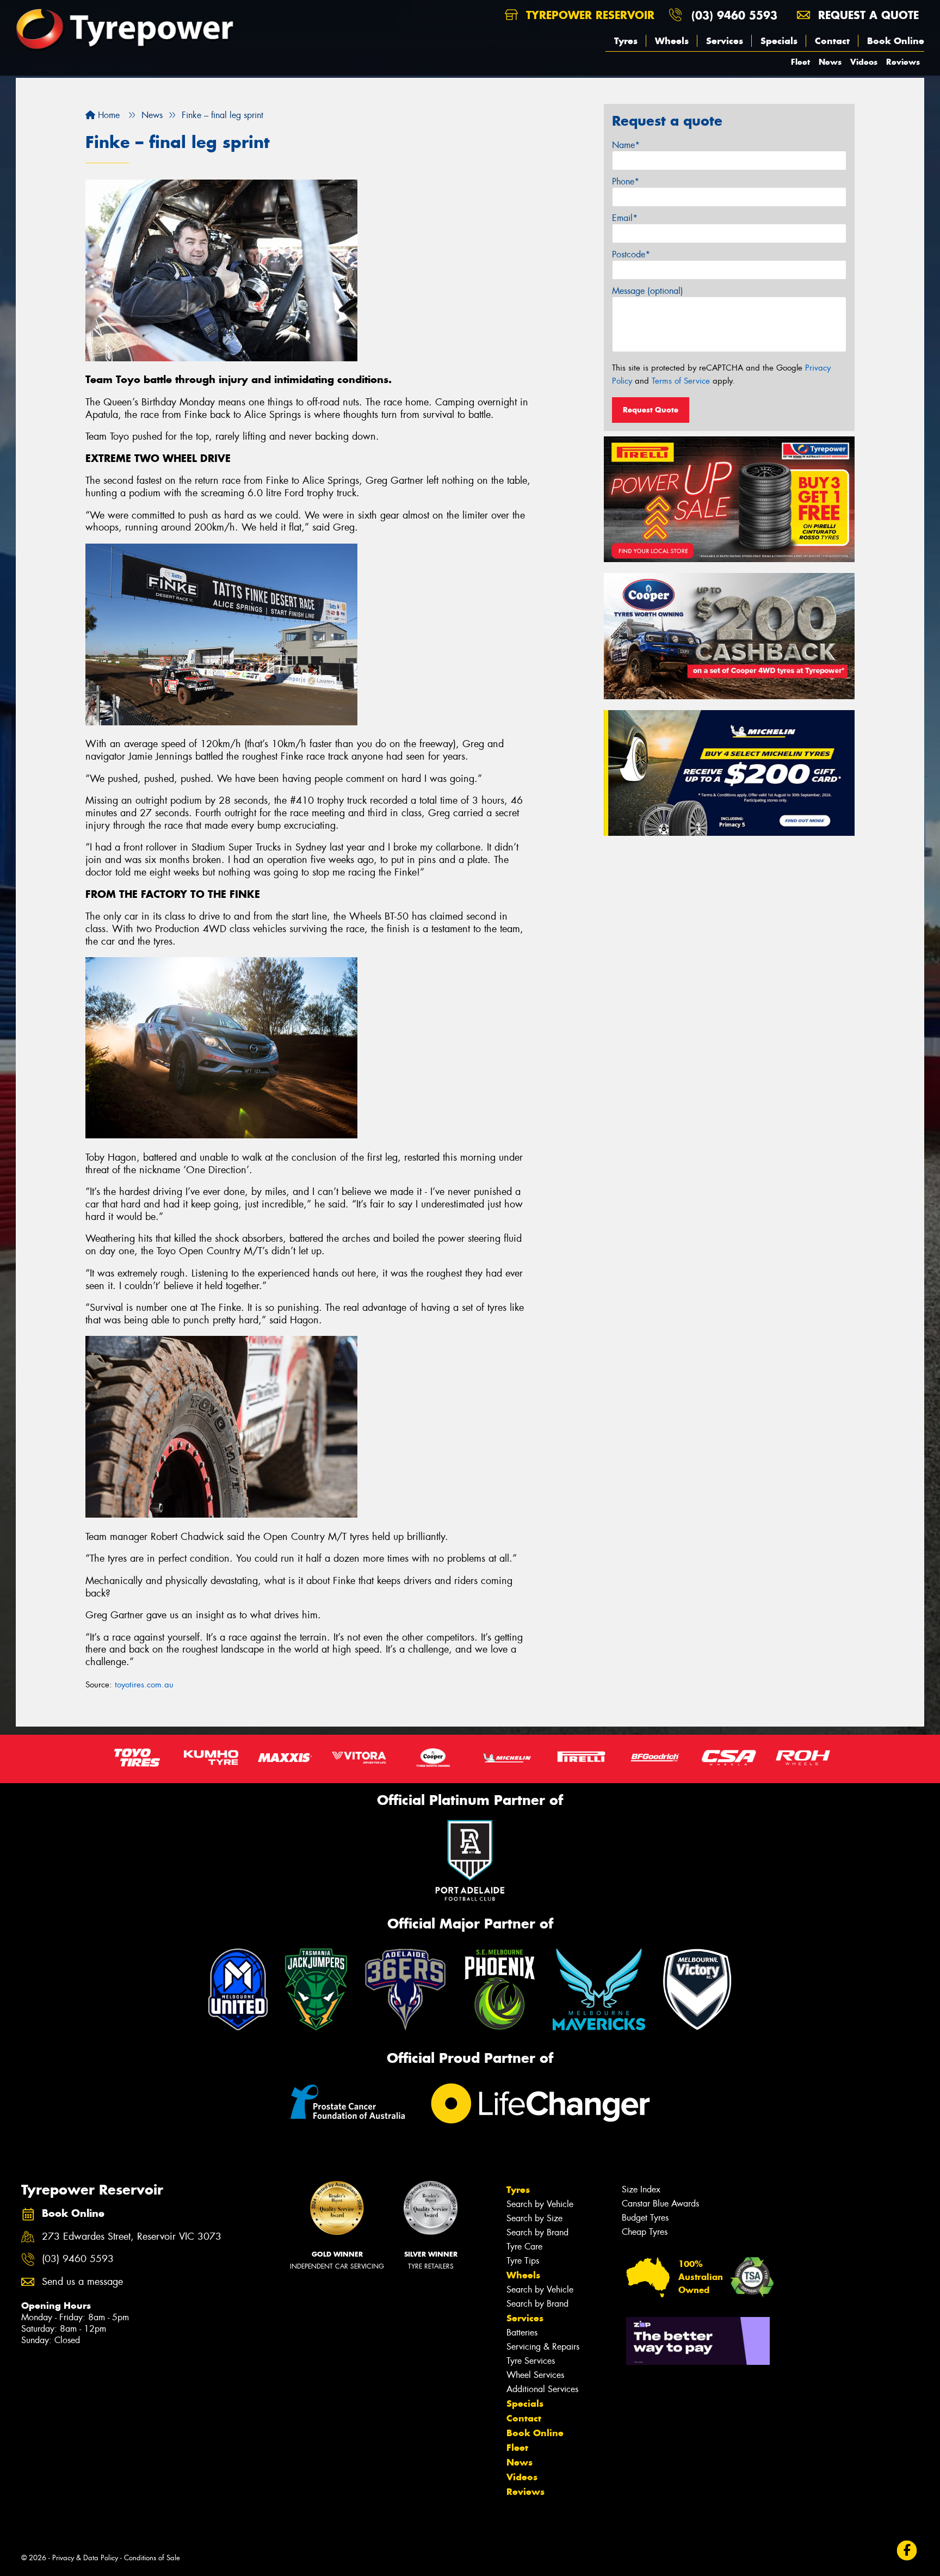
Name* (626, 145)
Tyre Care (524, 2247)
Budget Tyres (645, 2218)
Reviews (903, 62)
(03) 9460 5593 (734, 15)
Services (725, 41)
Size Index (641, 2189)
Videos (864, 62)
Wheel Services (535, 2375)
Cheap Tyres (645, 2232)
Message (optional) (648, 291)
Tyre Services (531, 2361)
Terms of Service (681, 381)
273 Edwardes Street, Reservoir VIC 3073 (132, 2237)
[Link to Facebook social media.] (907, 2550)
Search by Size (534, 2218)
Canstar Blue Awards (660, 2204)
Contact (832, 41)
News (830, 62)
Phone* (626, 181)
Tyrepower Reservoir (588, 15)
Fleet (800, 62)
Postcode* (631, 254)
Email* (625, 218)
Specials (779, 41)
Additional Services (542, 2389)
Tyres (626, 41)
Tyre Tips (523, 2261)
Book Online (896, 41)
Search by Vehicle (540, 2204)
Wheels (672, 41)
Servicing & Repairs (543, 2347)
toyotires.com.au (144, 1685)
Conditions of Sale (152, 2558)
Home (107, 115)
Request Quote (651, 410)
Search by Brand (537, 2232)
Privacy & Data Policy (85, 2558)
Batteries (522, 2332)
